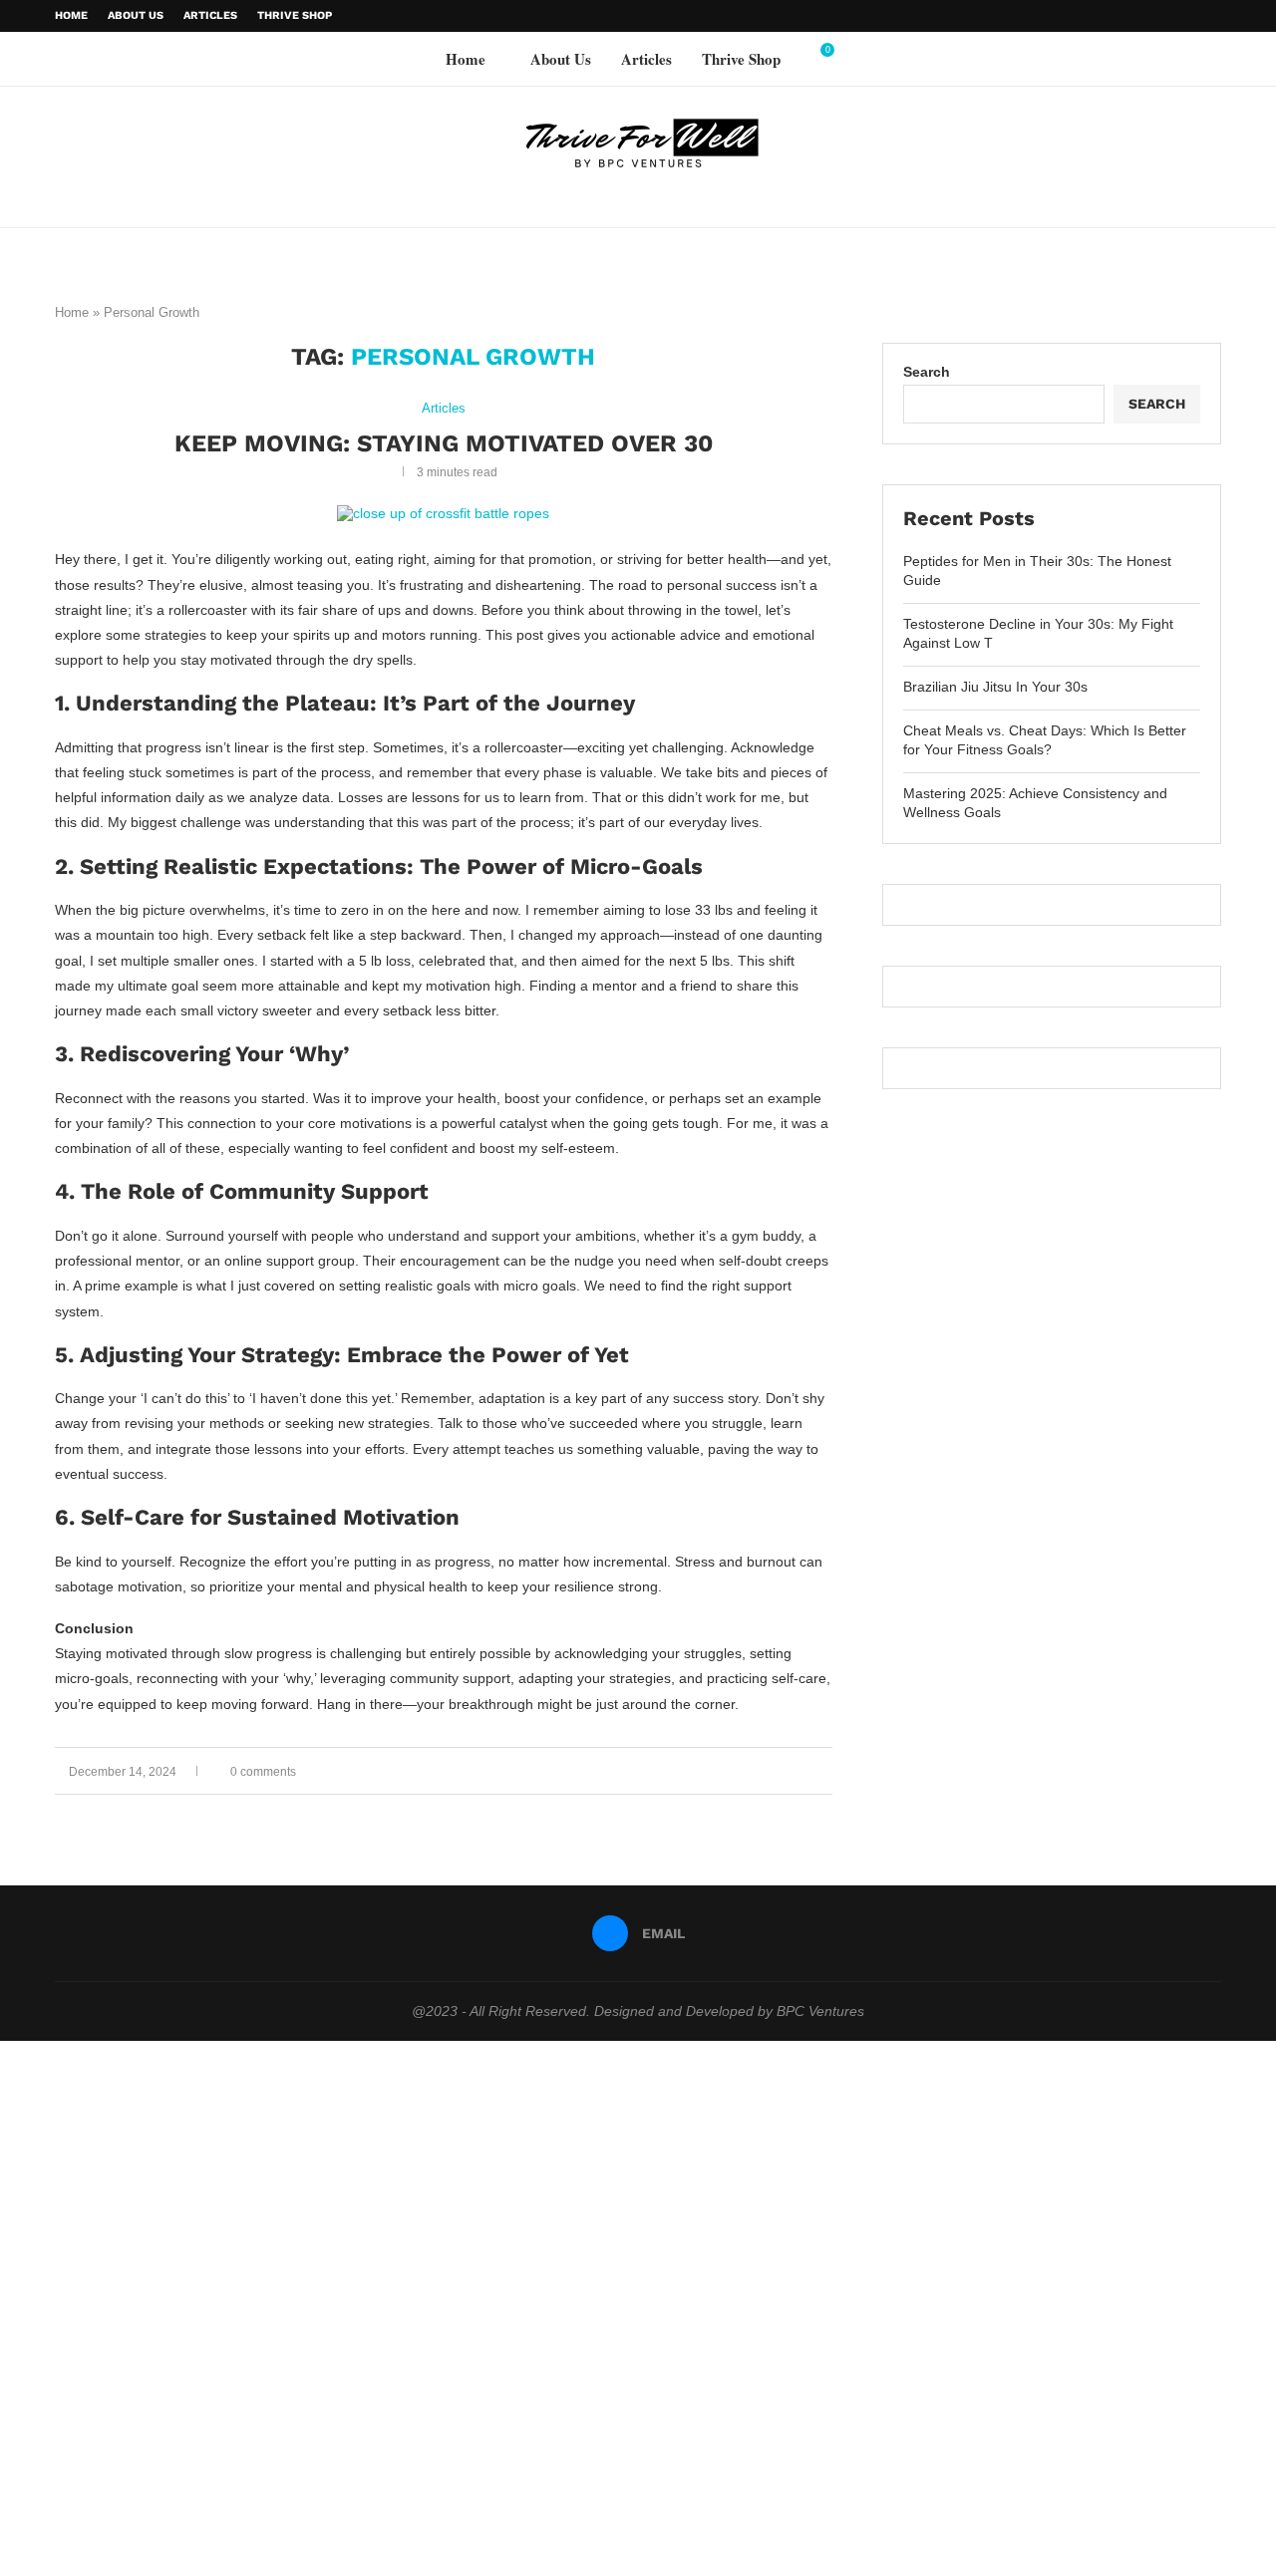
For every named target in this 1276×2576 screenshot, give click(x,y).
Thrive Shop (295, 15)
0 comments (263, 1772)
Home (71, 15)
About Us (136, 15)
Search (927, 372)
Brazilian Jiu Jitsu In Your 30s (995, 687)
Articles (210, 15)
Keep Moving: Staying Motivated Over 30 (444, 443)
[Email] (1216, 16)
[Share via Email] (827, 1771)
